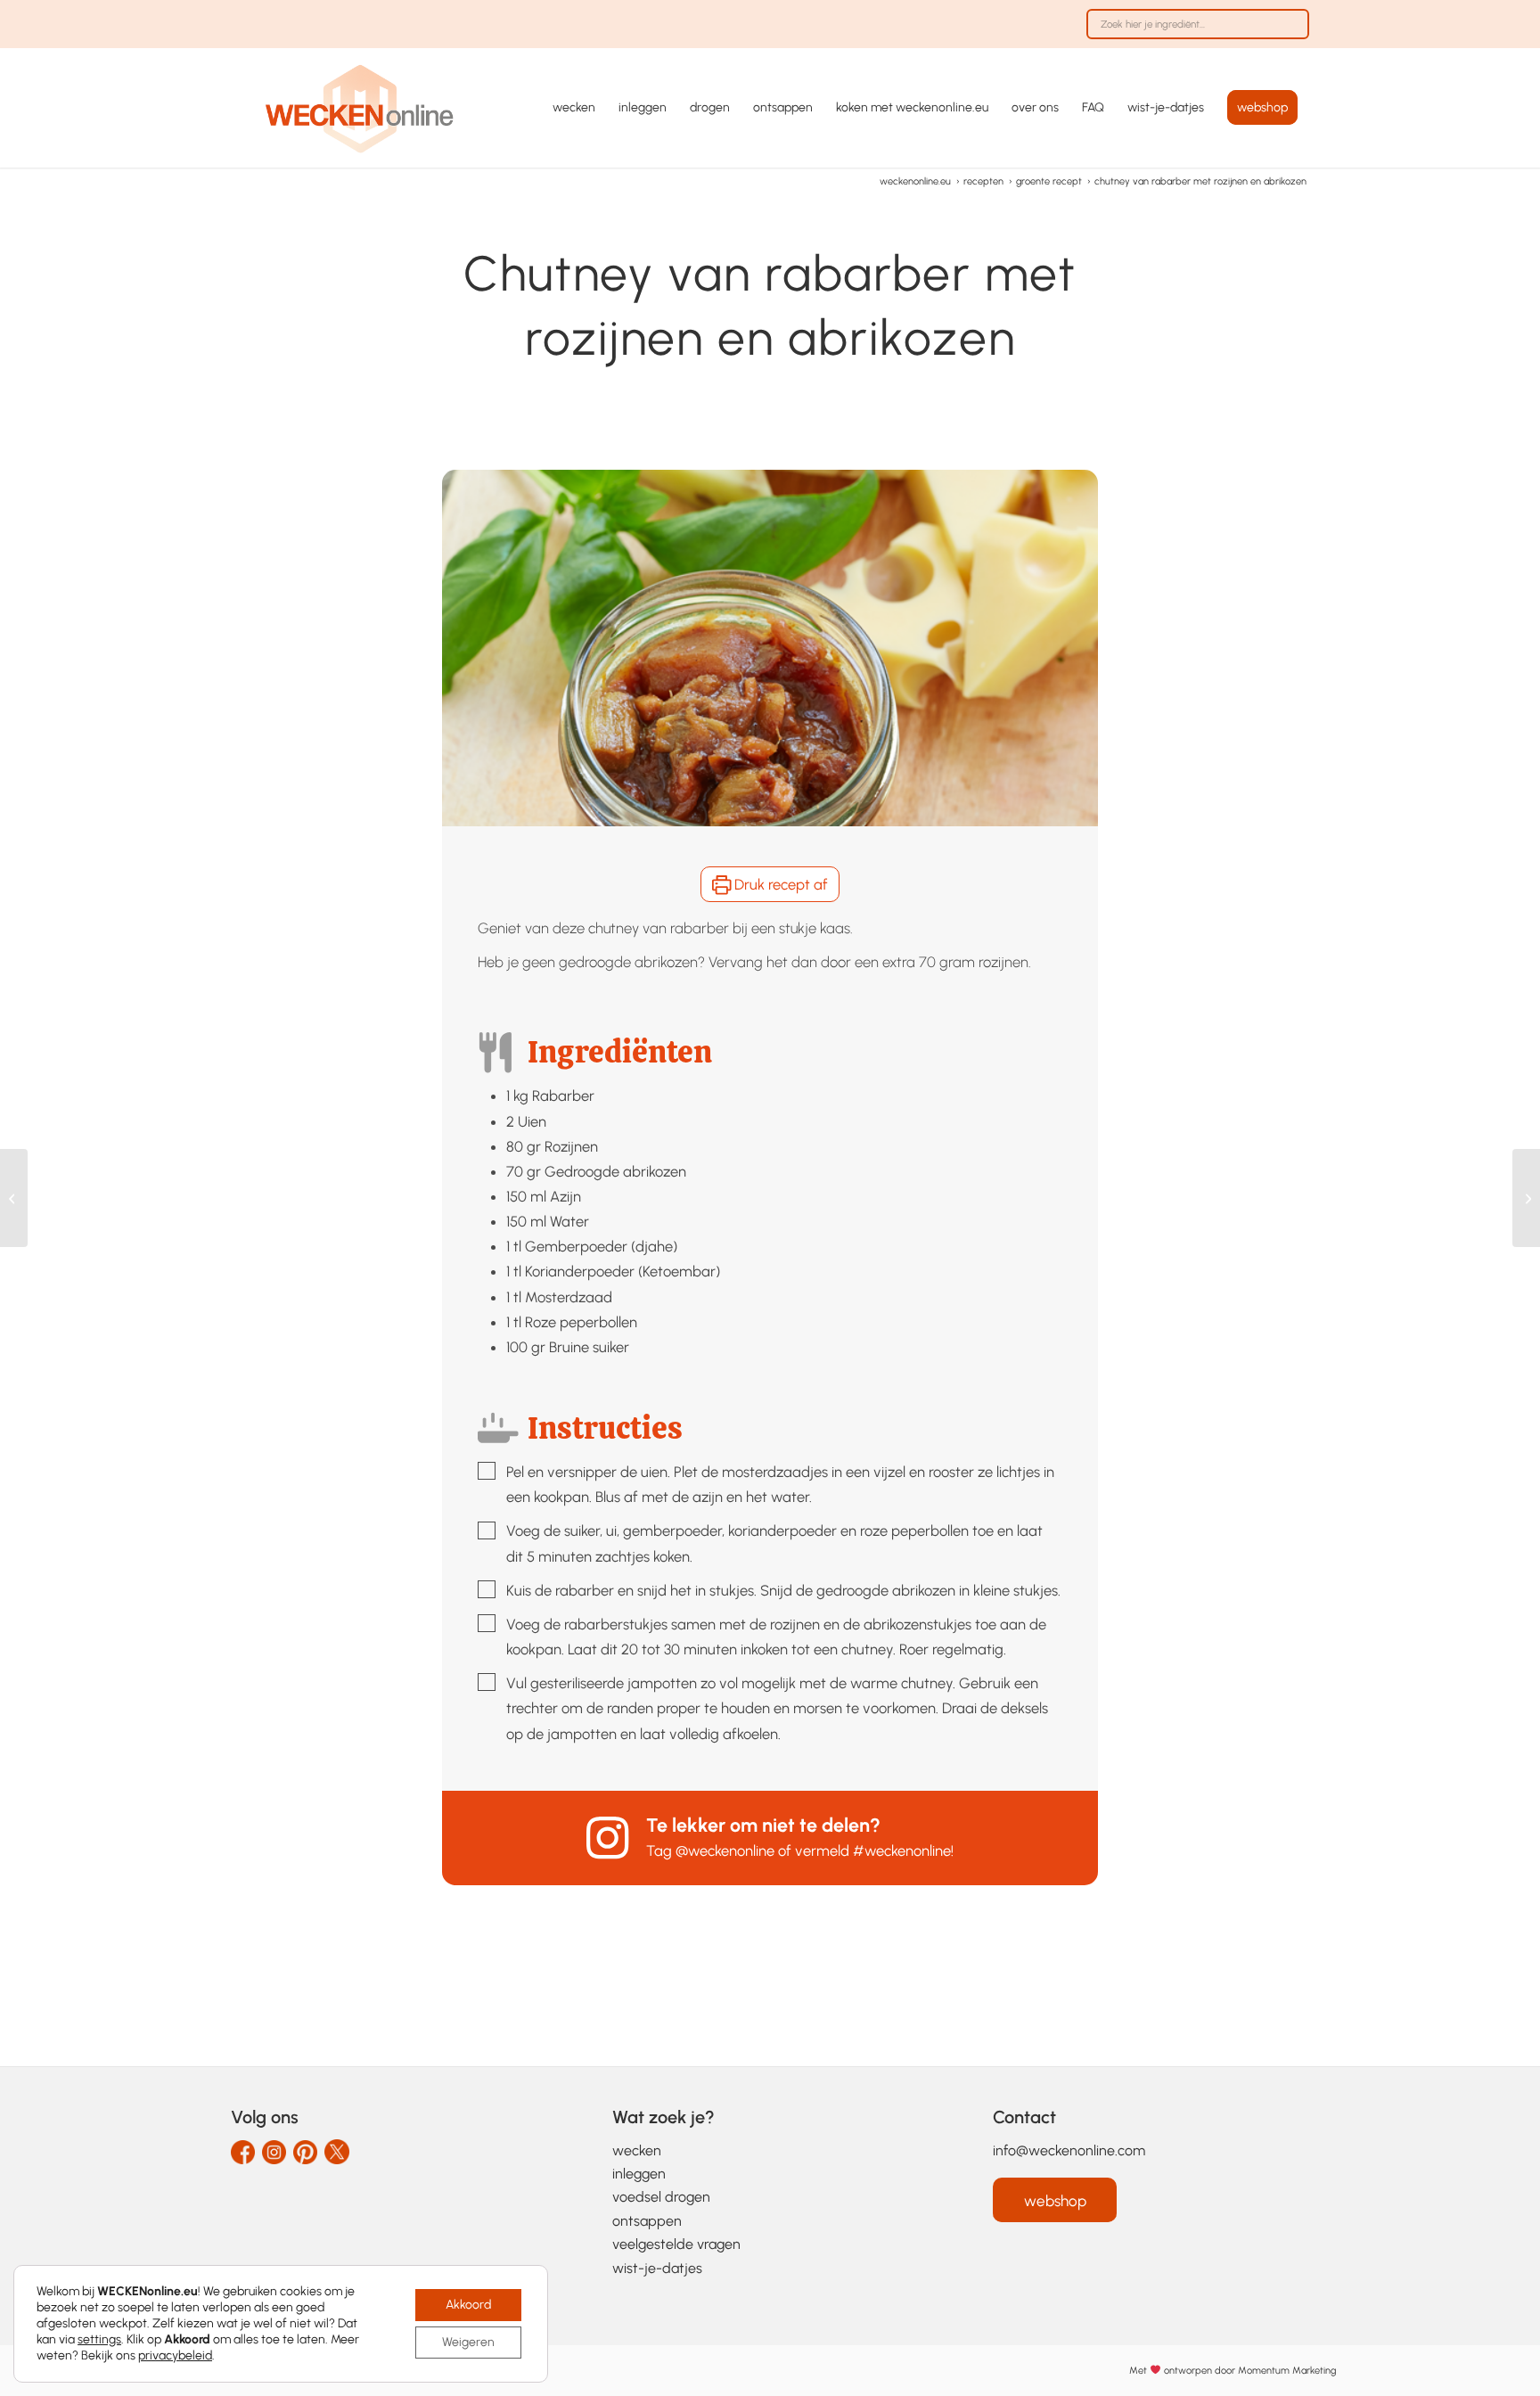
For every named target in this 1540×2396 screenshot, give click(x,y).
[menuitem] (1193, 33)
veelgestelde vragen (676, 2244)
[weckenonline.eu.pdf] (360, 108)
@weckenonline (725, 1850)
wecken (637, 2150)
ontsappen (647, 2221)
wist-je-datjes (657, 2268)
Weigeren (468, 2342)
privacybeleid (175, 2355)
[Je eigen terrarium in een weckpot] (14, 1198)
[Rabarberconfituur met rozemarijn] (1526, 1198)
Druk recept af (779, 884)
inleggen (639, 2174)
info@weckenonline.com (1069, 2150)
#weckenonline (902, 1850)
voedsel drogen (661, 2197)
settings (99, 2339)
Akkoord (468, 2305)
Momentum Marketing (1287, 2371)
